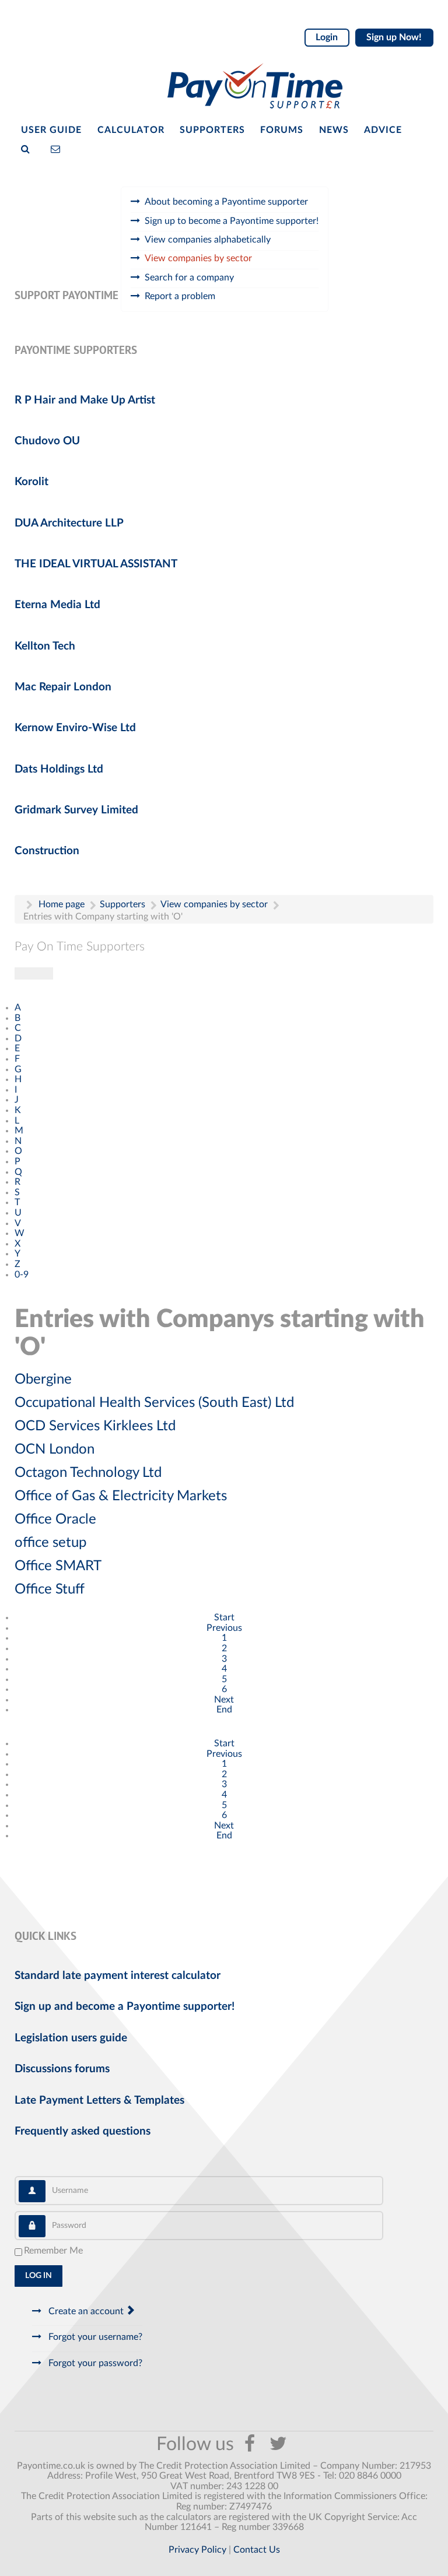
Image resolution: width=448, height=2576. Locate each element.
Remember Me (53, 2251)
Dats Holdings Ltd (59, 769)
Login (327, 37)
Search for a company (189, 278)
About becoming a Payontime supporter (226, 202)
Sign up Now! (394, 37)
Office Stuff (50, 1589)
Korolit (32, 482)
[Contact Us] (58, 148)
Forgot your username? (94, 2337)
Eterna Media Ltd (57, 605)
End (224, 1710)
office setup (50, 1543)
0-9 (22, 1275)
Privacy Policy (197, 2550)
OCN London (55, 1450)
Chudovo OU (47, 441)
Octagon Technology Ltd (88, 1473)
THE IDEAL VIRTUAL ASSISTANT (96, 564)
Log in (38, 2276)
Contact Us (257, 2550)
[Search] (28, 148)
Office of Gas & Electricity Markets (121, 1496)
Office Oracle (55, 1519)
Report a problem (180, 296)
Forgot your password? (94, 2363)
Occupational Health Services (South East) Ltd (154, 1403)
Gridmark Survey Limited (76, 810)
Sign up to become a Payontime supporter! (232, 221)
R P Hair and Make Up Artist (85, 400)
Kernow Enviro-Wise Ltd (75, 728)
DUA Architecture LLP (69, 523)
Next (224, 1700)
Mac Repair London (63, 687)
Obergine (43, 1380)
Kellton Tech (45, 646)
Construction (47, 851)
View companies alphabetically (208, 240)
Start (224, 1617)
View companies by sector (198, 258)
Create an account (86, 2311)
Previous (224, 1628)
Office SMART (58, 1566)
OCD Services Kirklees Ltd (95, 1426)
